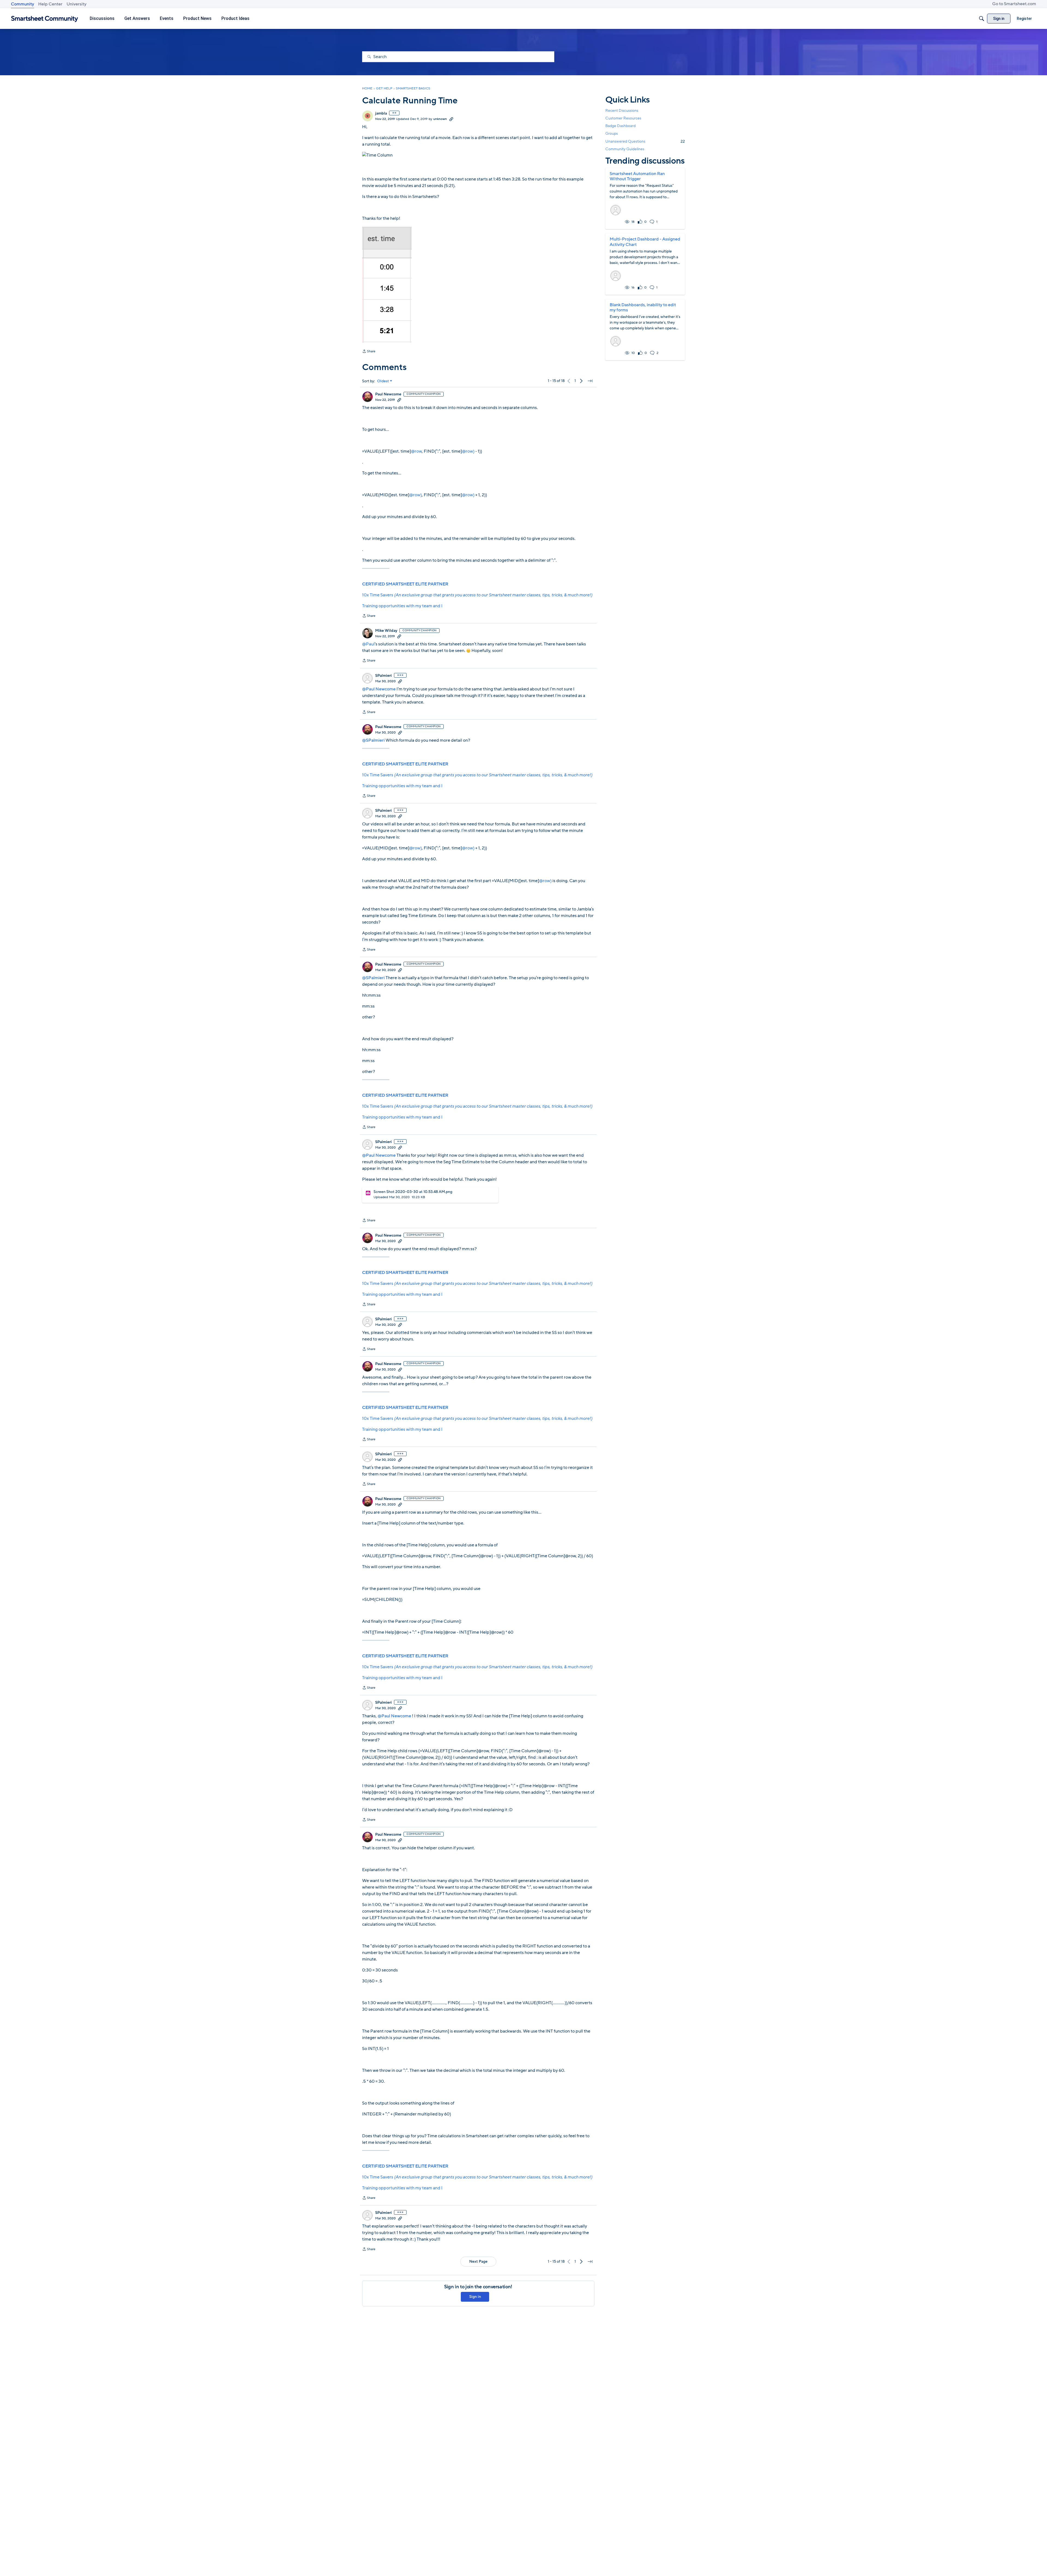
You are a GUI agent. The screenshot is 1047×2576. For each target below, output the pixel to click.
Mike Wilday (386, 631)
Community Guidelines (625, 149)
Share (369, 352)
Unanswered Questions (645, 141)
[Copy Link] (451, 119)
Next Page (478, 2261)
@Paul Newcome (379, 689)
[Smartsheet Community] (45, 19)
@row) (468, 451)
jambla (381, 113)
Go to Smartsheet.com (1014, 4)
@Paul (368, 644)
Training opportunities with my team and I (402, 606)
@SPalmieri (373, 740)
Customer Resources (623, 118)
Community (22, 4)
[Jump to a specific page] (590, 381)
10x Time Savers (477, 595)
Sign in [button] (475, 2297)
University (76, 4)
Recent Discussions (622, 111)
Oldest (383, 381)
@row (416, 451)
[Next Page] (581, 381)
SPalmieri (383, 676)
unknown (440, 119)
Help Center (50, 4)
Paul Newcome (388, 394)
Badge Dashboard (620, 126)
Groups (612, 134)
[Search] (982, 19)
